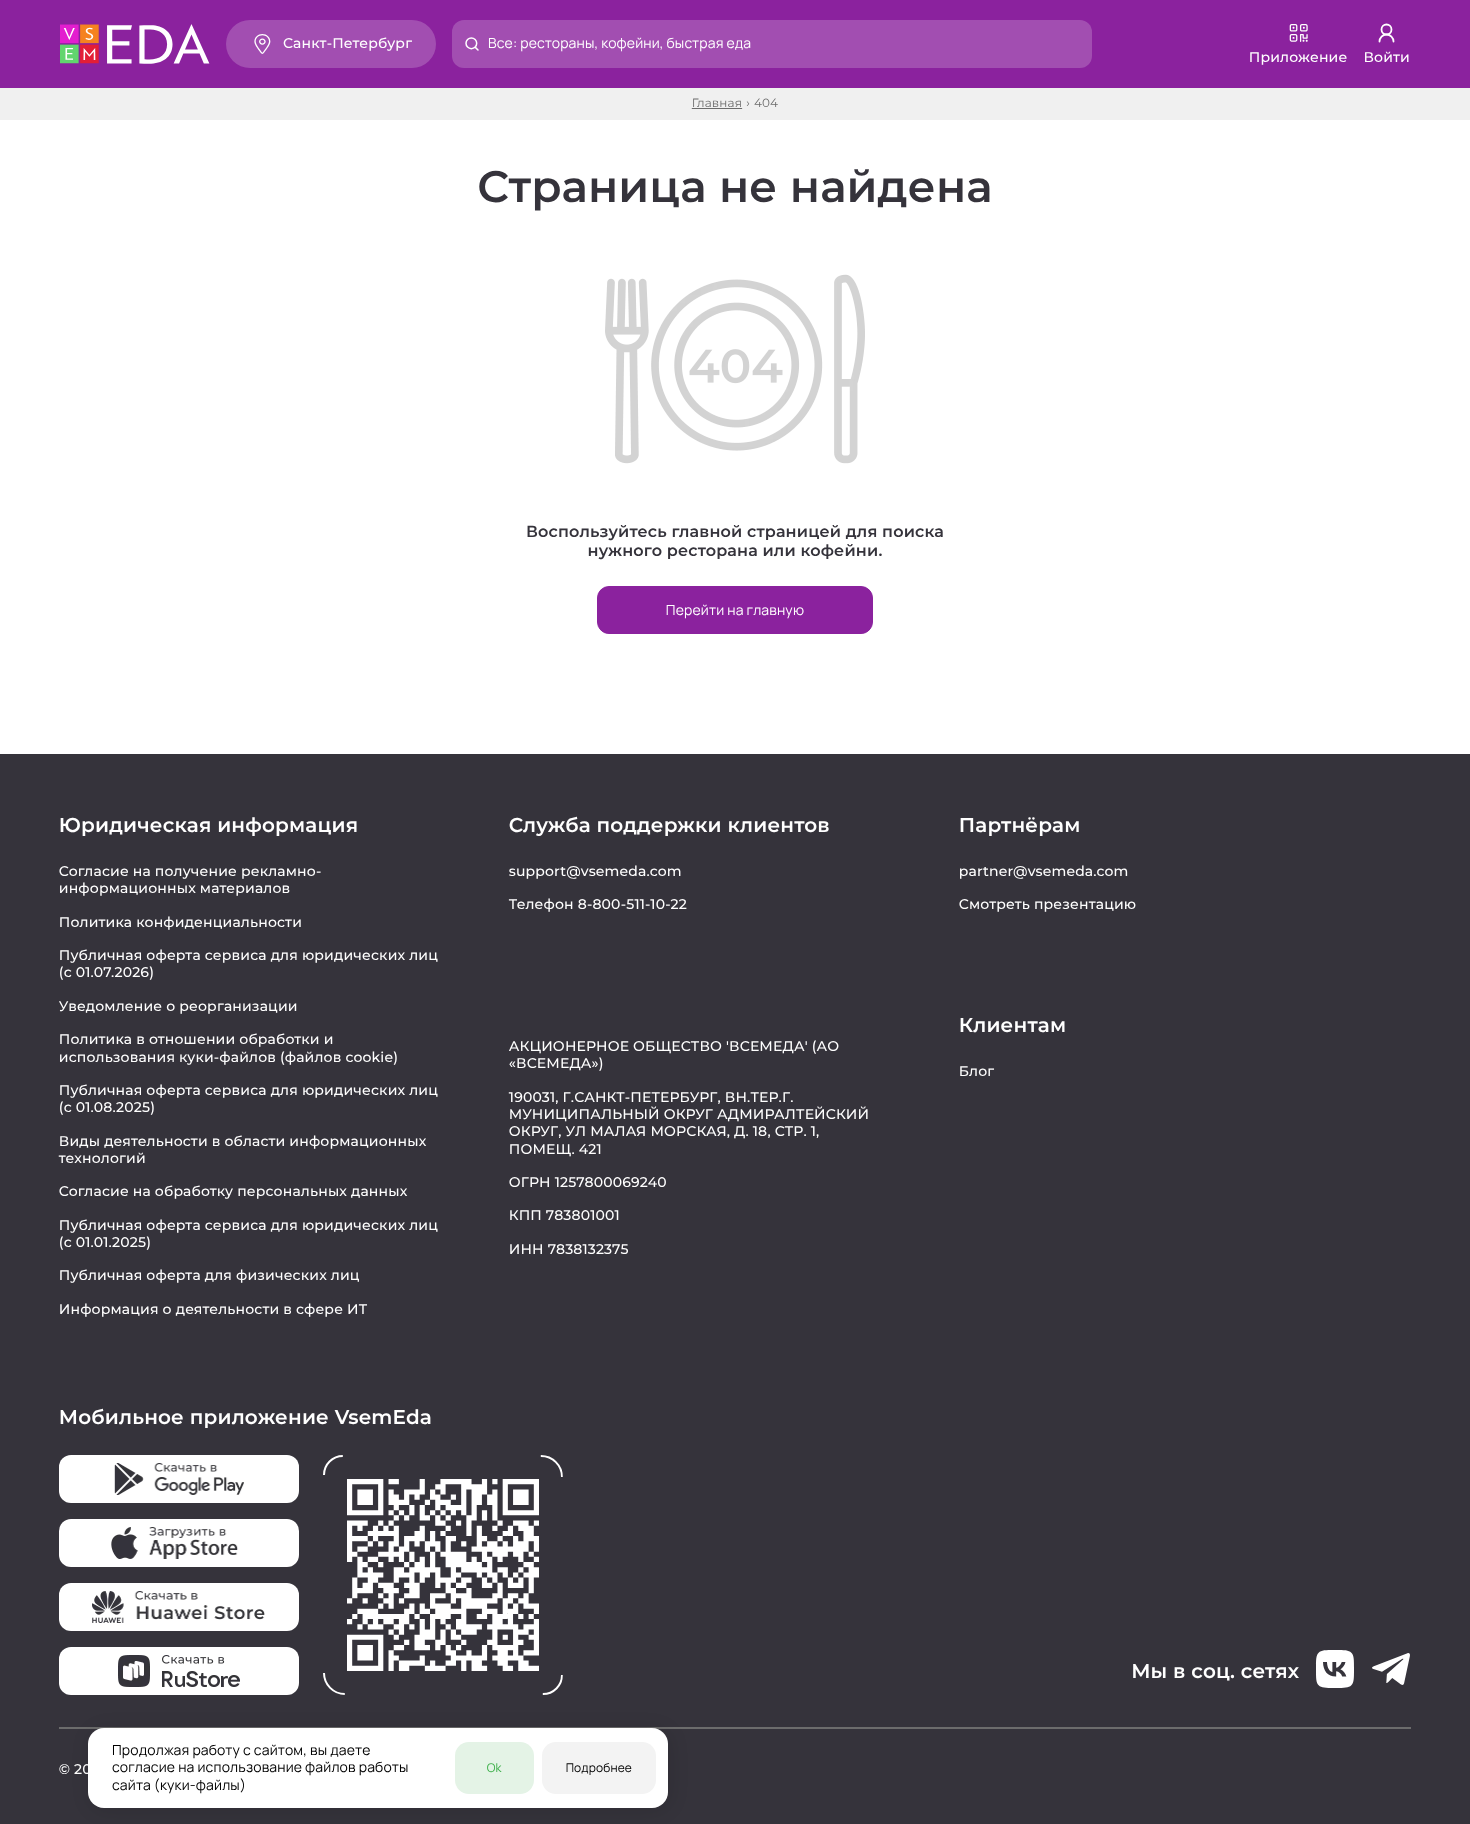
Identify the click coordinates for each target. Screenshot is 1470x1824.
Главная (717, 104)
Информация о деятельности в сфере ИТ (213, 1309)
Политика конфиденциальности (180, 922)
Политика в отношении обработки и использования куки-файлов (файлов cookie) (228, 1047)
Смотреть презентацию (1048, 904)
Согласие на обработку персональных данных (233, 1191)
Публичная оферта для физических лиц (209, 1275)
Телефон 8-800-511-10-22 (598, 904)
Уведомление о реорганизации (178, 1006)
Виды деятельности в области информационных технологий (243, 1149)
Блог (976, 1071)
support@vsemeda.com (595, 871)
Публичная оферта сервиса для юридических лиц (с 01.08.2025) (248, 1098)
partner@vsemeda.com (1044, 871)
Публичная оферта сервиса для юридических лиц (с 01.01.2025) (248, 1233)
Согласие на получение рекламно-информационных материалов (190, 879)
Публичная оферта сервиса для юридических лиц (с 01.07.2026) (248, 963)
